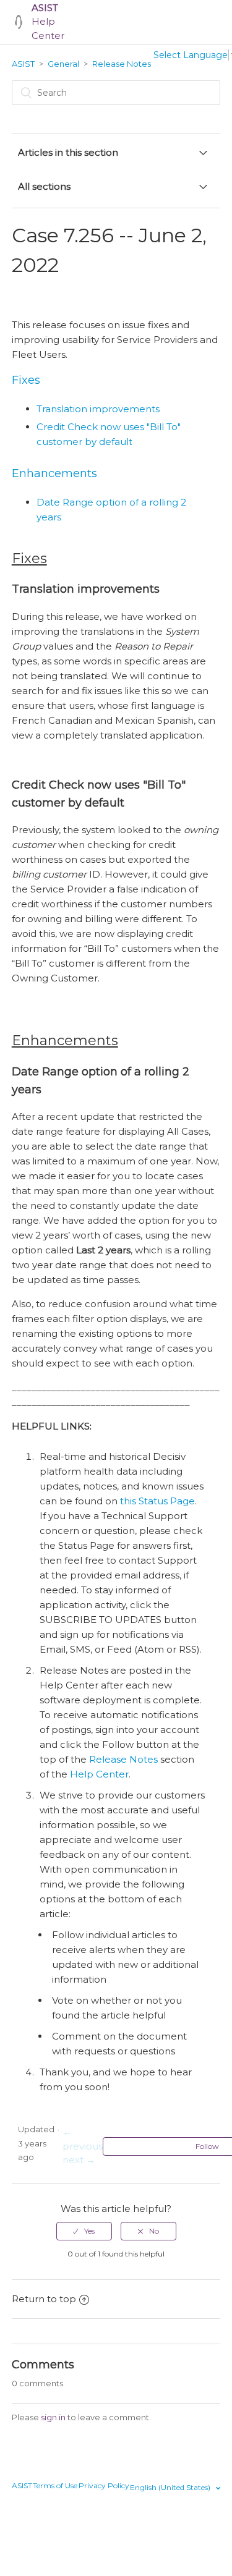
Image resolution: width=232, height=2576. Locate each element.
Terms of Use (55, 2485)
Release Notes (122, 64)
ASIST (23, 64)
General (63, 64)
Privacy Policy (104, 2485)
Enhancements (54, 473)
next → (79, 2160)
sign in (53, 2417)
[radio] (84, 2231)
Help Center (48, 22)
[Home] (19, 22)
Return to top (44, 2299)
